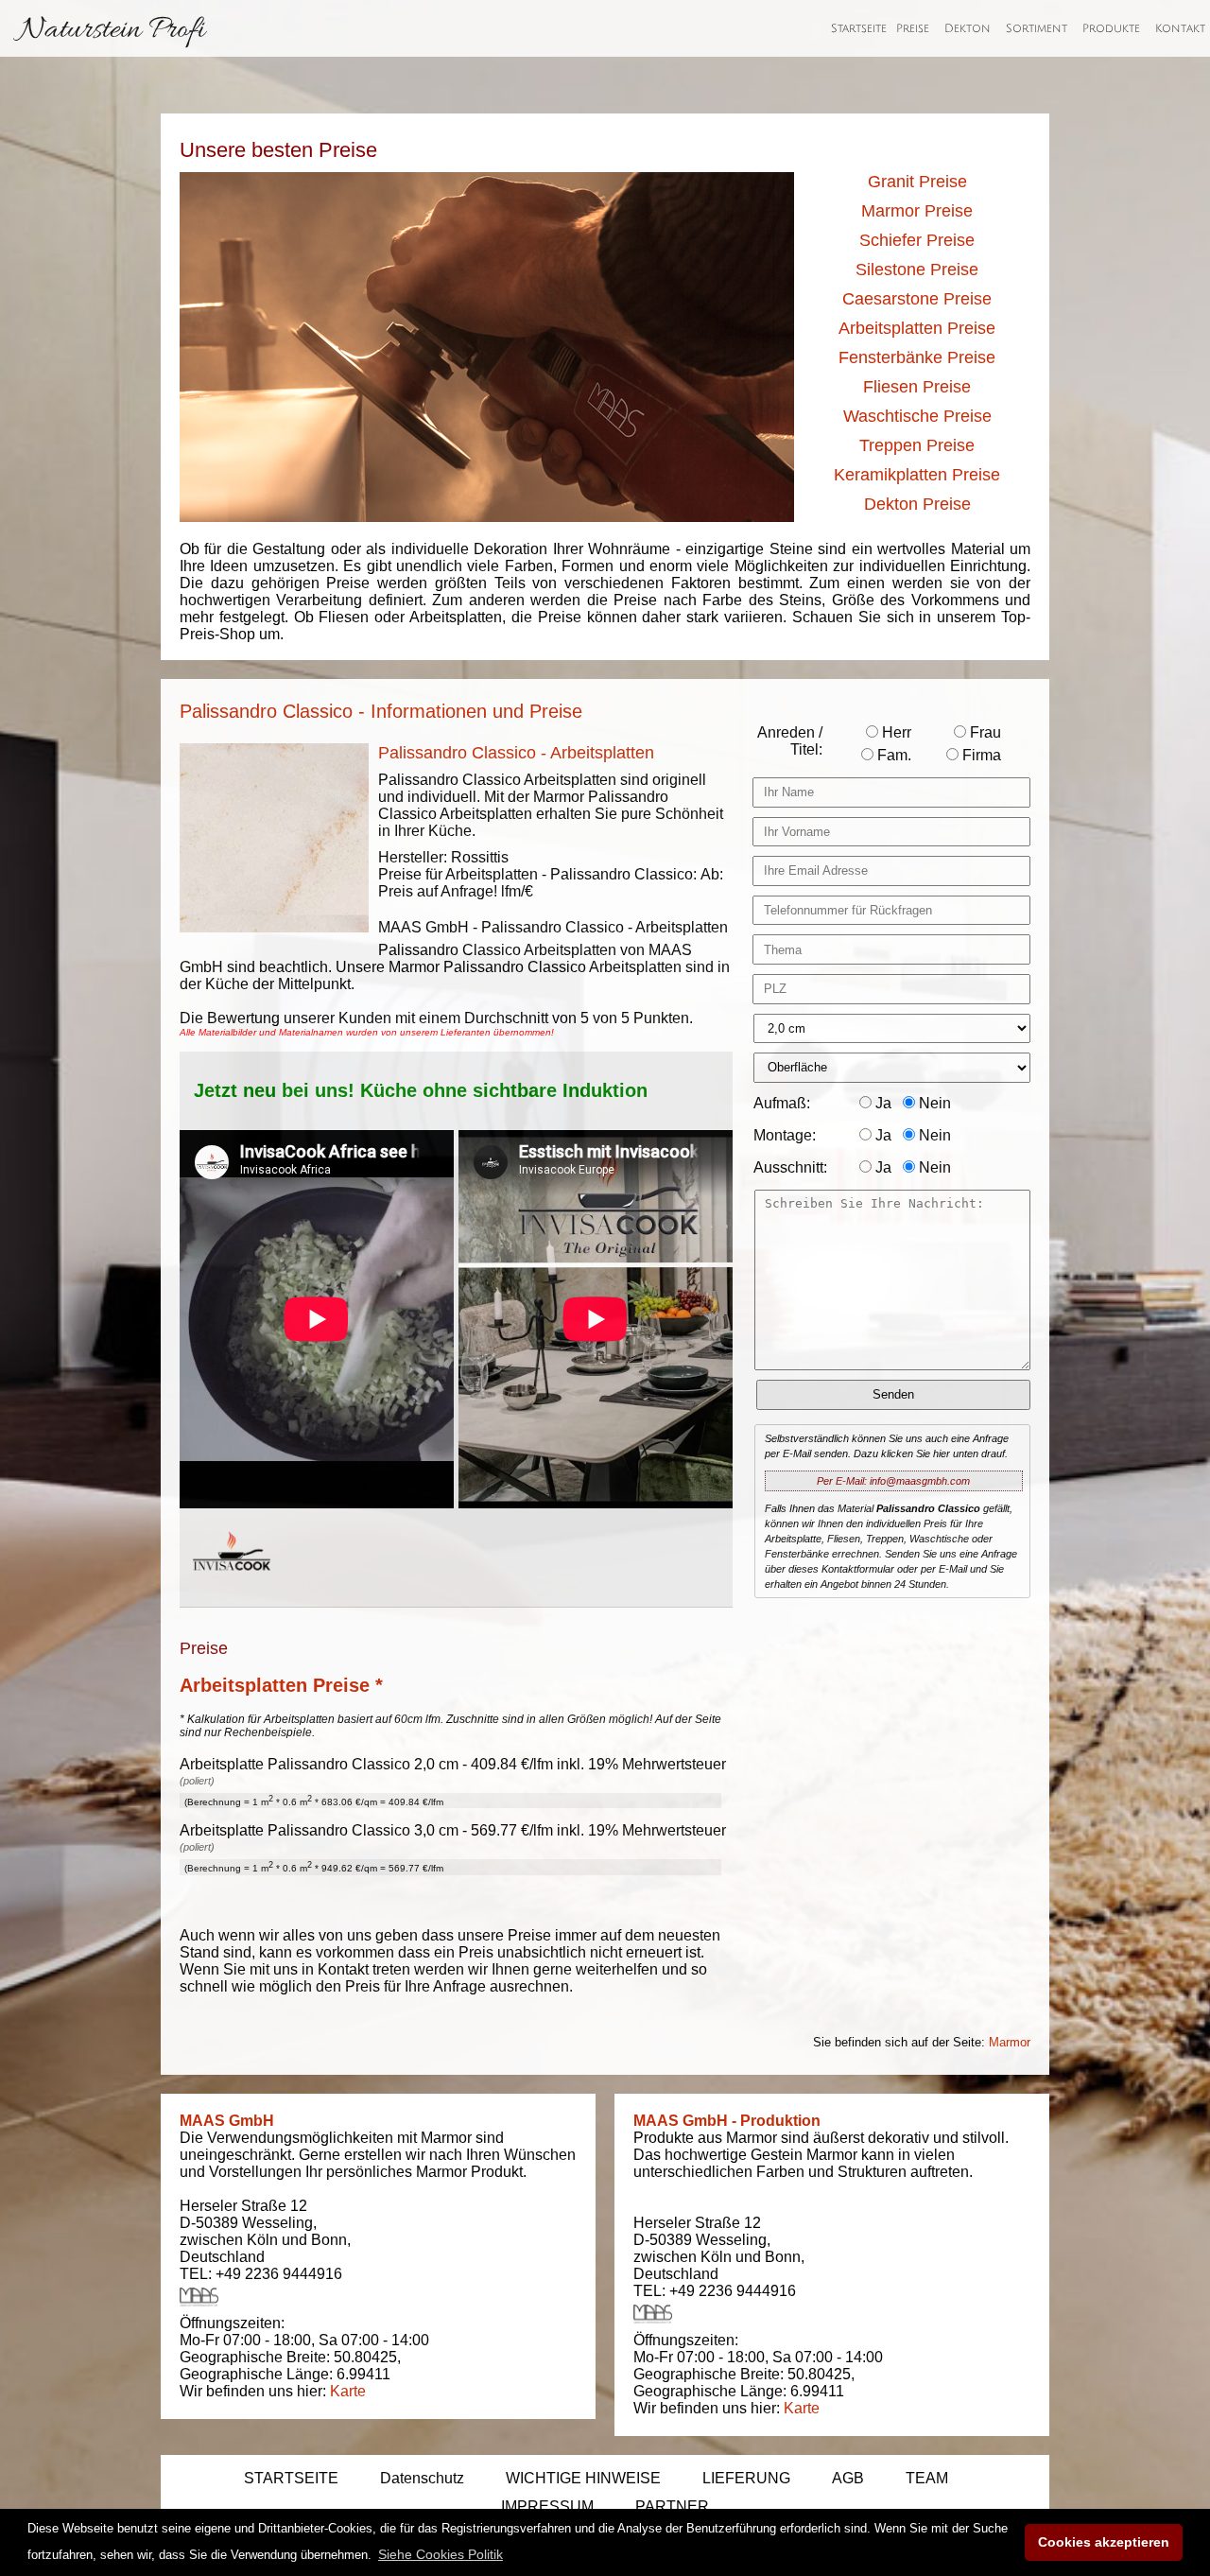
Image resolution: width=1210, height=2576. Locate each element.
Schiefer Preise (917, 240)
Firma (980, 755)
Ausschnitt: (790, 1167)
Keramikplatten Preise (917, 475)
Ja (882, 1103)
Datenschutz (422, 2478)
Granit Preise (917, 182)
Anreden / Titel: (790, 741)
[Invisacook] (232, 1588)
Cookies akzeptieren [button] (1104, 2542)
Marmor (1010, 2042)
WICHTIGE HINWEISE (583, 2478)
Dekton (968, 29)
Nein (933, 1103)
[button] (441, 2554)
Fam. (892, 755)
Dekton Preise (917, 504)
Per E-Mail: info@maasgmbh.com (893, 1481)
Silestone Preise (917, 270)
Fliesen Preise (917, 387)
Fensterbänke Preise (917, 357)
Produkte (1111, 29)
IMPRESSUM (547, 2506)
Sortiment (1037, 29)
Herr (895, 732)
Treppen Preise (917, 445)
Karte (348, 2391)
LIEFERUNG (746, 2478)
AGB (848, 2478)
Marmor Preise (917, 211)
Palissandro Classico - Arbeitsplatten (516, 753)
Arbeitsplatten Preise (917, 328)
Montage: (785, 1135)
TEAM (927, 2478)
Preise (913, 29)
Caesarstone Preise (917, 299)
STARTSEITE (291, 2478)
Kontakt (1180, 29)
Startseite (859, 29)
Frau (984, 732)
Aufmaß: (782, 1103)
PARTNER (672, 2506)
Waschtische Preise (917, 416)
